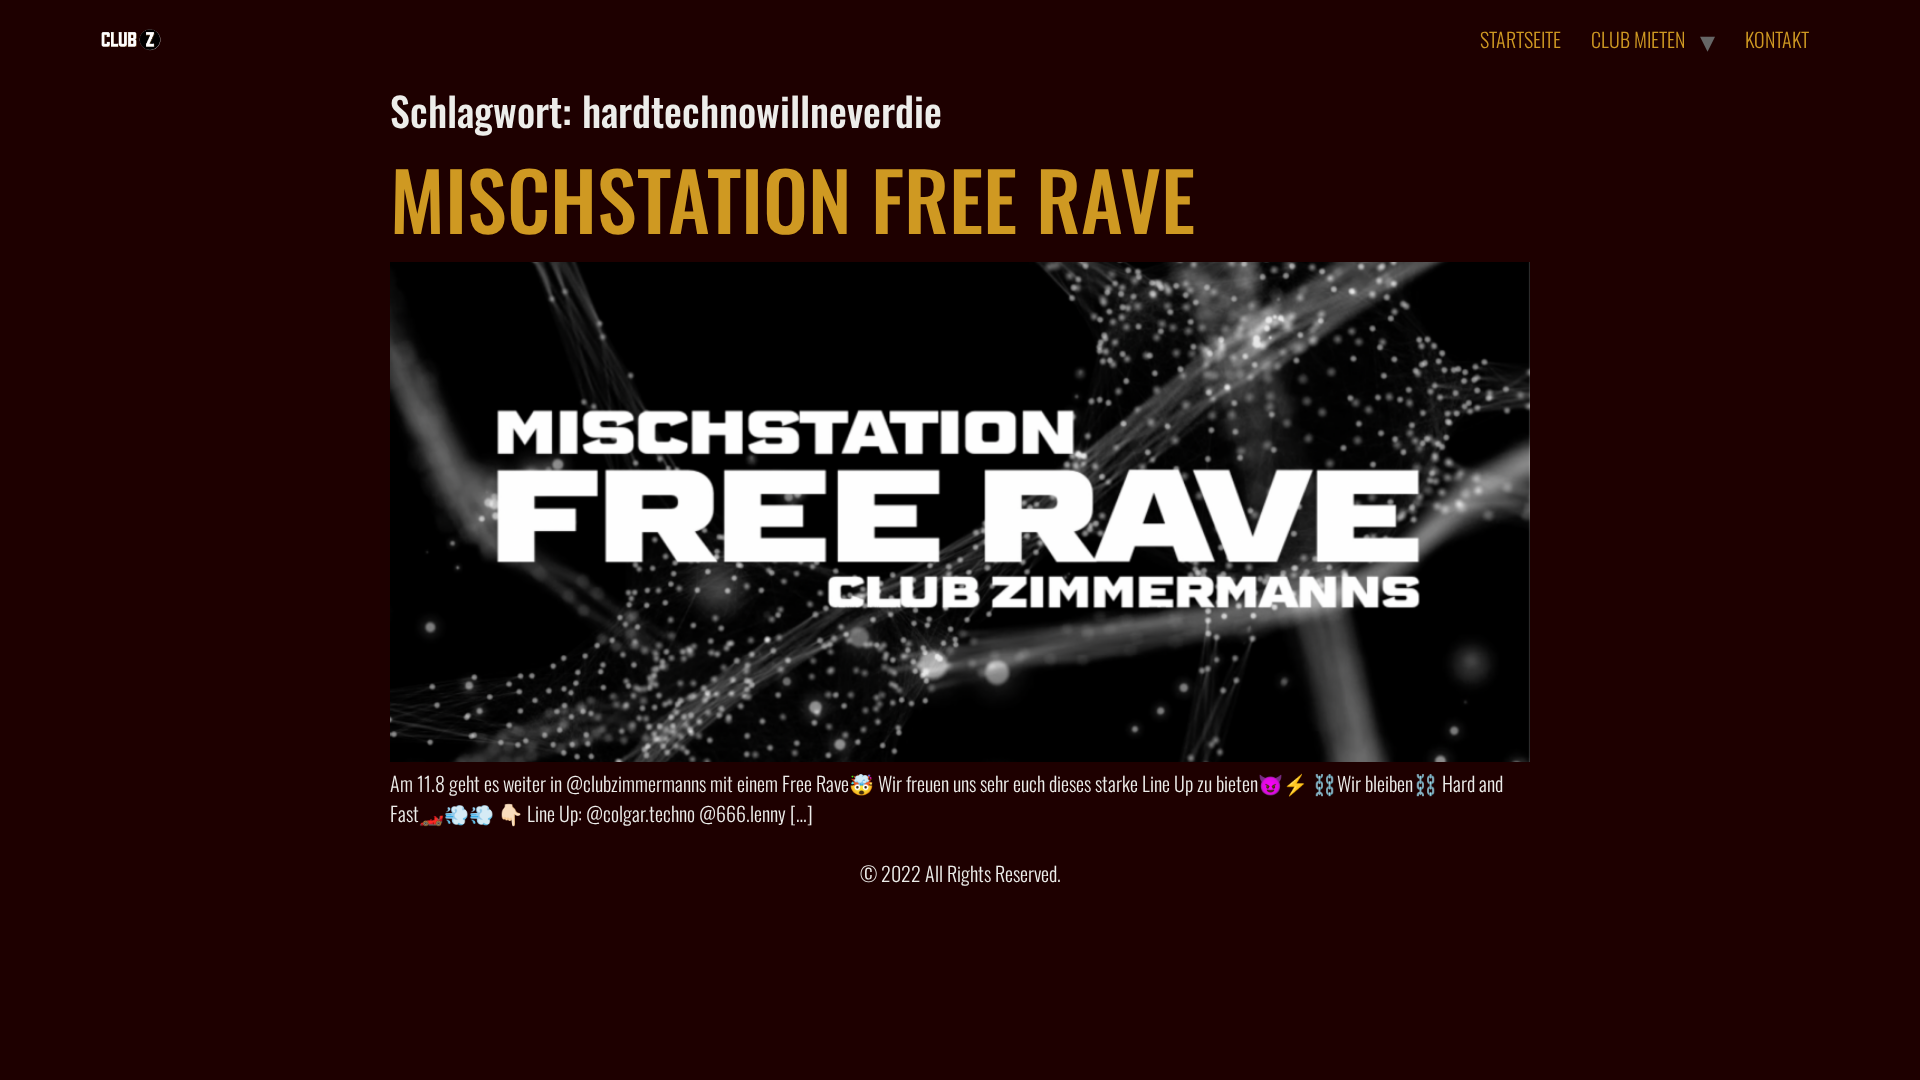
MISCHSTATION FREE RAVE (792, 198)
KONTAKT (1777, 39)
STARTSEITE (1520, 39)
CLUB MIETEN (1638, 39)
